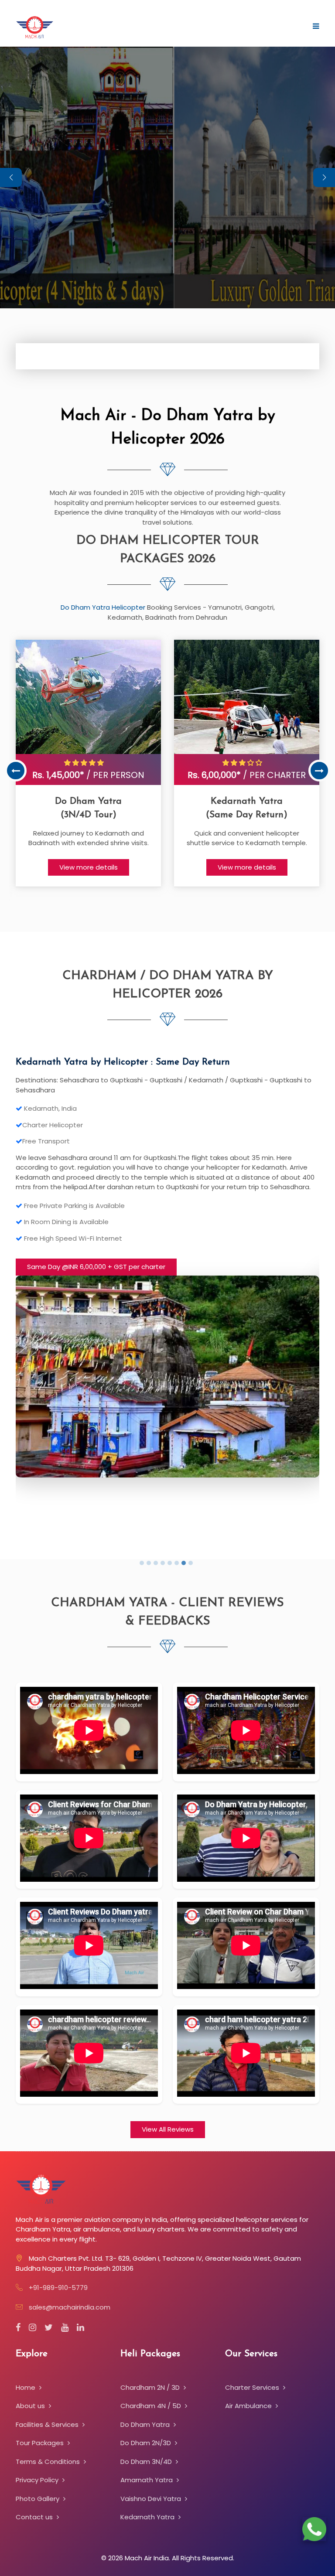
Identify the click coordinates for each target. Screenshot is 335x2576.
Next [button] (319, 771)
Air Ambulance (249, 2406)
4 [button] (164, 1564)
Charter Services (253, 2387)
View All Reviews (168, 2129)
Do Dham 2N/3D (147, 2443)
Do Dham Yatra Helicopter (104, 607)
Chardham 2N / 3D (151, 2387)
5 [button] (171, 1564)
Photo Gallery (38, 2499)
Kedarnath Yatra (148, 2517)
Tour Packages (41, 2443)
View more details (89, 867)
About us (31, 2406)
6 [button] (178, 1564)
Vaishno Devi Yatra (152, 2499)
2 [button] (150, 1564)
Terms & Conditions (49, 2462)
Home (26, 2387)
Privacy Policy (38, 2480)
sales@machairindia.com (70, 2307)
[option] (88, 763)
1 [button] (143, 1564)
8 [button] (192, 1564)
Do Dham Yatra (146, 2424)
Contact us (35, 2517)
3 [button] (157, 1564)
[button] (324, 177)
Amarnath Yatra (147, 2480)
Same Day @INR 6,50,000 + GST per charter (96, 1257)
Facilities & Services (48, 2424)
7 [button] (185, 1564)
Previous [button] (16, 771)
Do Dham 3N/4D (147, 2462)
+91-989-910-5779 (58, 2288)
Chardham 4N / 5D (152, 2406)
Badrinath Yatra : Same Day (76, 1062)
